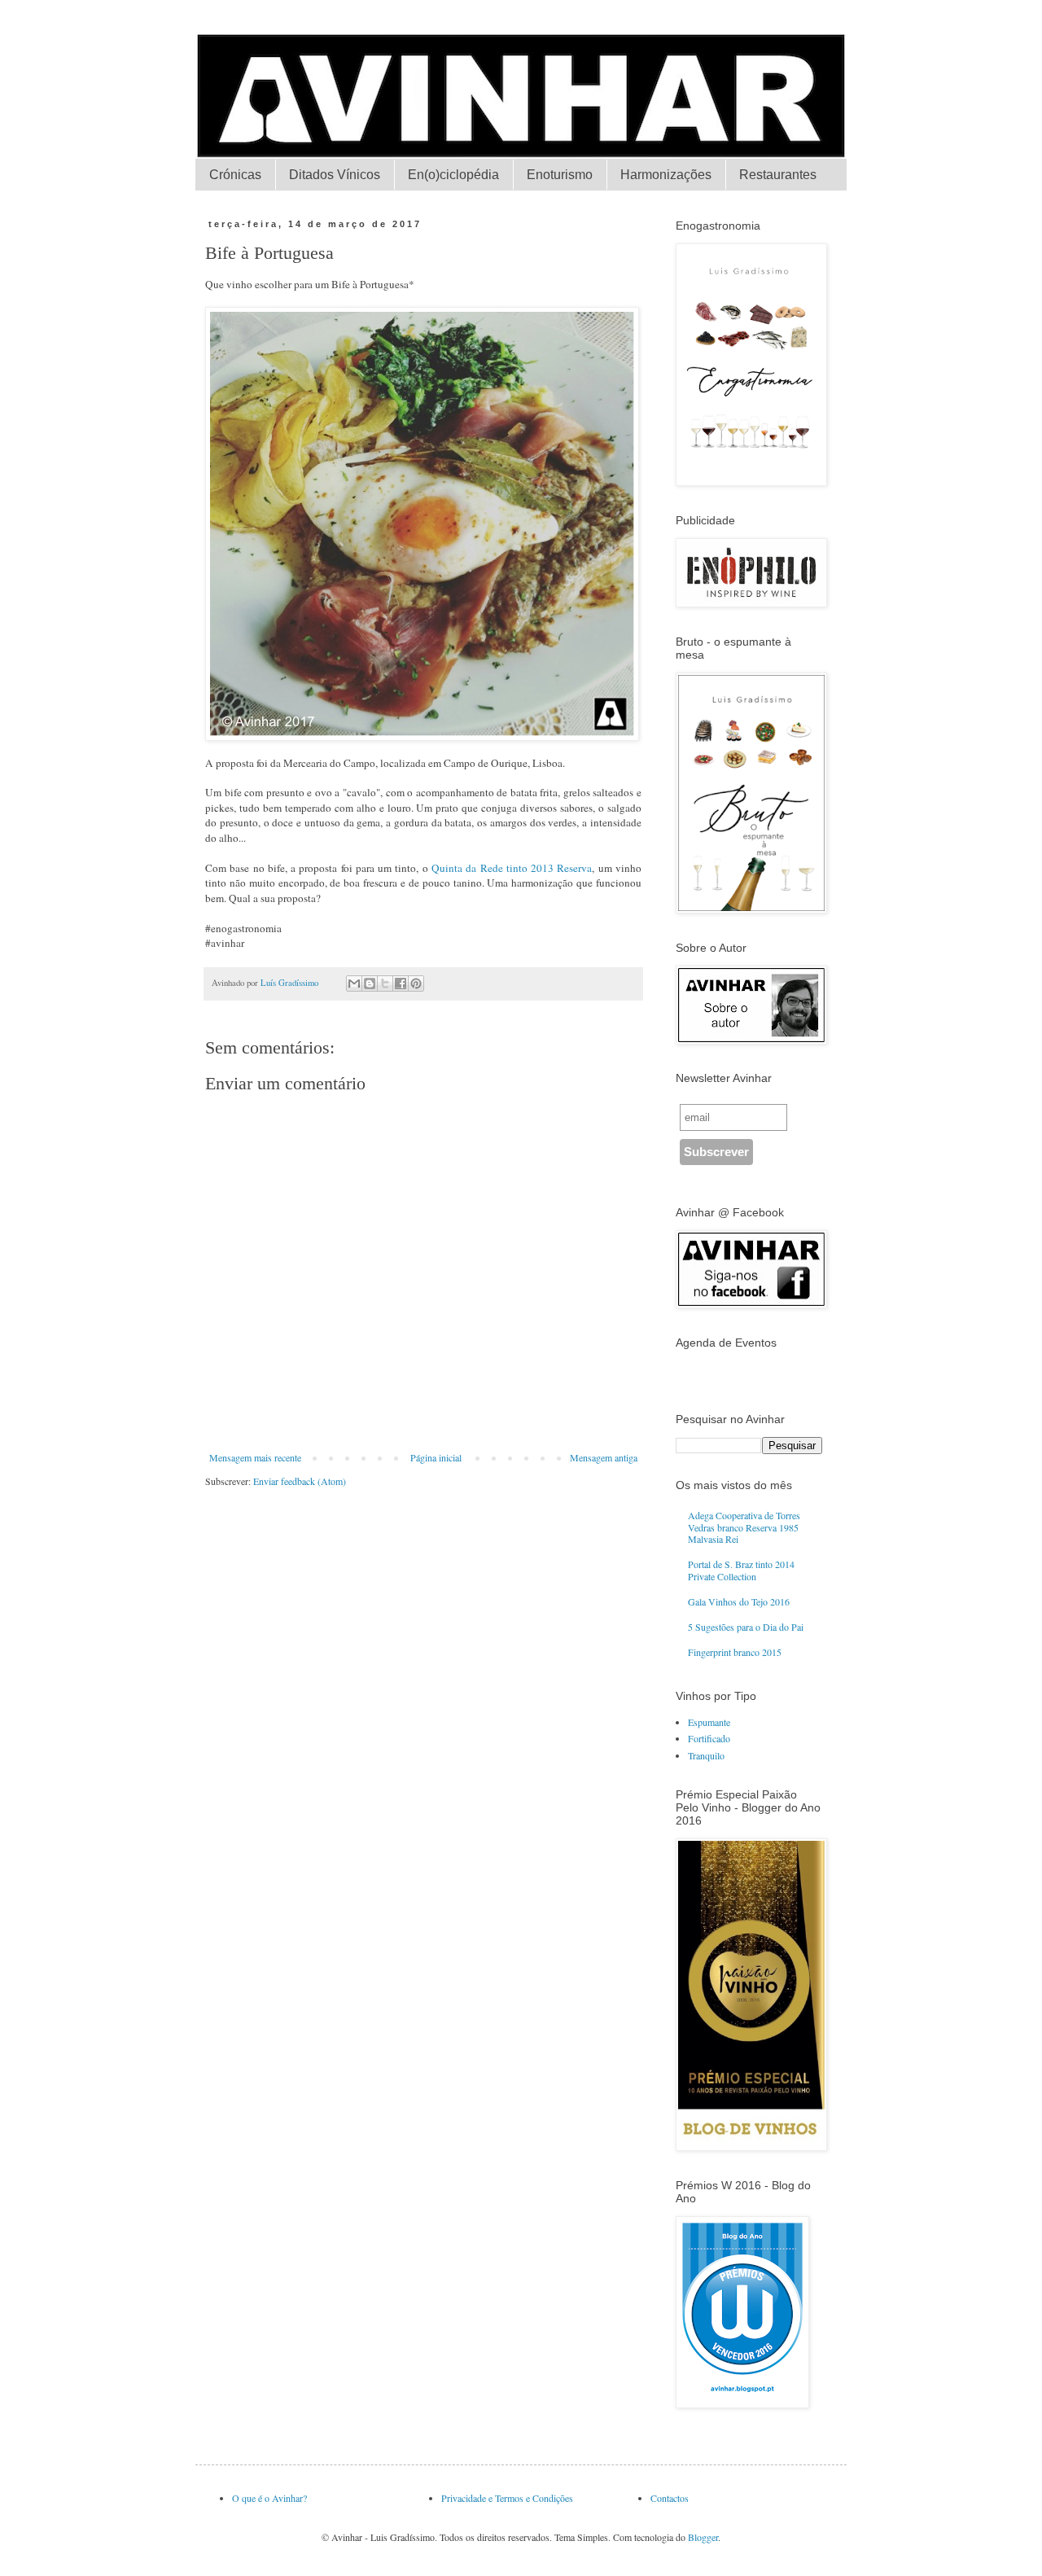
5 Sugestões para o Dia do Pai (746, 1627)
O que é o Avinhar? (269, 2498)
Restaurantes (778, 175)
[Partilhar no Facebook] (401, 984)
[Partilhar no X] (385, 984)
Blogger (703, 2537)
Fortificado (709, 1738)
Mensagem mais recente (255, 1457)
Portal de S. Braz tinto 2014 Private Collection (741, 1570)
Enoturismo (560, 175)
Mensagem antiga (604, 1457)
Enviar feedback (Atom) (300, 1481)
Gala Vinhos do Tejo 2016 (739, 1601)
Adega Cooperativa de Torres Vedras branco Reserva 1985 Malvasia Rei (744, 1527)
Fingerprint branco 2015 (735, 1652)
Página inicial (436, 1457)
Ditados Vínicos (335, 175)
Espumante (709, 1722)
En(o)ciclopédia (453, 175)
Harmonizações (666, 175)
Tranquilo (706, 1755)
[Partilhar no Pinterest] (416, 984)
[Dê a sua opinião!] (370, 984)
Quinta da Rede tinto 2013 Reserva (512, 868)
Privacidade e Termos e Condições (507, 2498)
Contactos (670, 2498)
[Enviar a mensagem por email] (354, 984)
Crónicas (235, 175)
